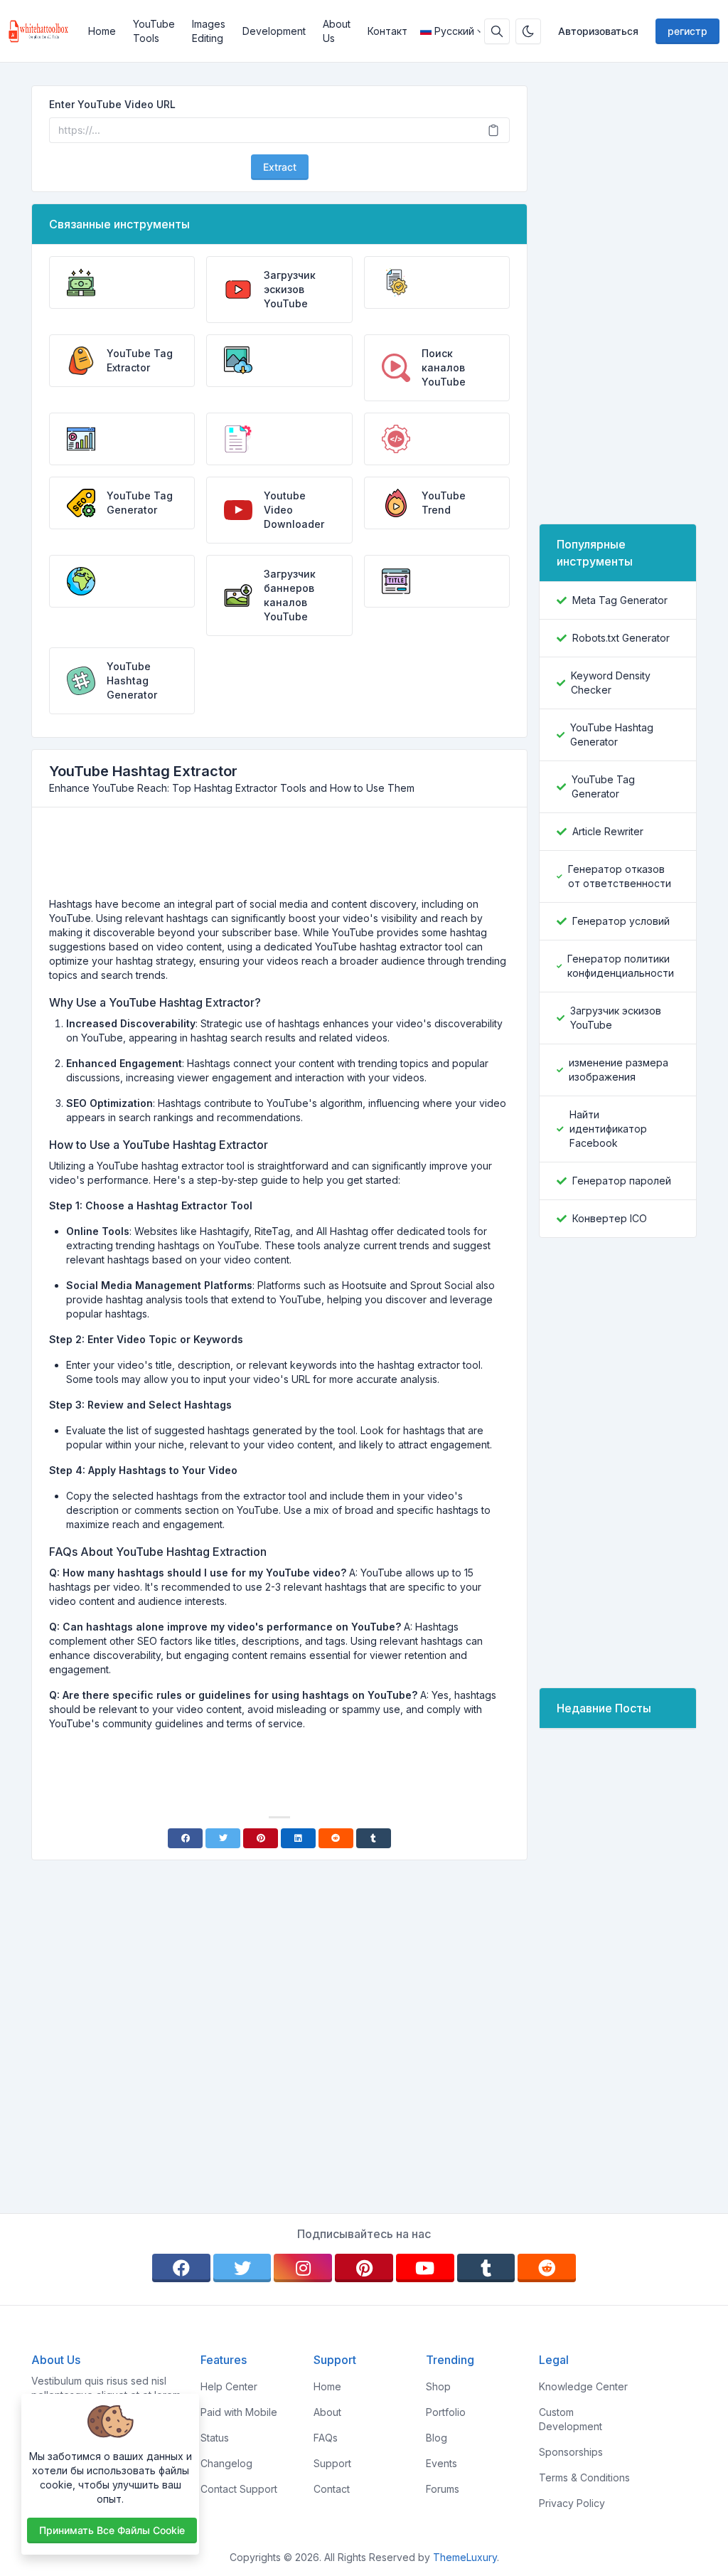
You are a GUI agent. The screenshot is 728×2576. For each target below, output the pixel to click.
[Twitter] (223, 1838)
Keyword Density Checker (611, 683)
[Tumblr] (374, 1838)
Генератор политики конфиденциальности (621, 966)
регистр (687, 31)
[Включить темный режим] (528, 31)
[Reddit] (336, 1838)
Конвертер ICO (610, 1218)
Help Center (229, 2386)
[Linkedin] (298, 1838)
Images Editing (209, 31)
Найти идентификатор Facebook (608, 1129)
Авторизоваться (598, 31)
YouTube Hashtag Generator (612, 735)
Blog (437, 2438)
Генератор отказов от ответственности (620, 876)
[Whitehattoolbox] (44, 31)
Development (274, 31)
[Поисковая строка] (497, 31)
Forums (443, 2489)
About (327, 2412)
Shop (438, 2386)
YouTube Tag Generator (603, 786)
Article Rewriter (608, 831)
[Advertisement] (279, 858)
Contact (332, 2489)
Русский (454, 31)
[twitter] (242, 2268)
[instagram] (303, 2268)
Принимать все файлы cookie (112, 2530)
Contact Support (239, 2489)
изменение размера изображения (619, 1070)
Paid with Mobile (239, 2412)
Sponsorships (571, 2452)
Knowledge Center (583, 2386)
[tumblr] (486, 2268)
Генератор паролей (622, 1181)
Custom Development (571, 2419)
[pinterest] (364, 2268)
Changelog (226, 2463)
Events (441, 2463)
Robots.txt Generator (621, 638)
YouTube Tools (154, 31)
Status (215, 2438)
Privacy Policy (572, 2503)
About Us (337, 31)
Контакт (387, 31)
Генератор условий (621, 921)
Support (332, 2463)
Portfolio (446, 2412)
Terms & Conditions (584, 2477)
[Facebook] (185, 1838)
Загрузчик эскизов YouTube (616, 1018)
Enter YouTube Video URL (112, 104)
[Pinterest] (261, 1838)
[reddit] (547, 2268)
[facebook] (181, 2268)
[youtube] (425, 2268)
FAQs (326, 2438)
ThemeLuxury (465, 2557)
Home (102, 31)
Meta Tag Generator (620, 600)
